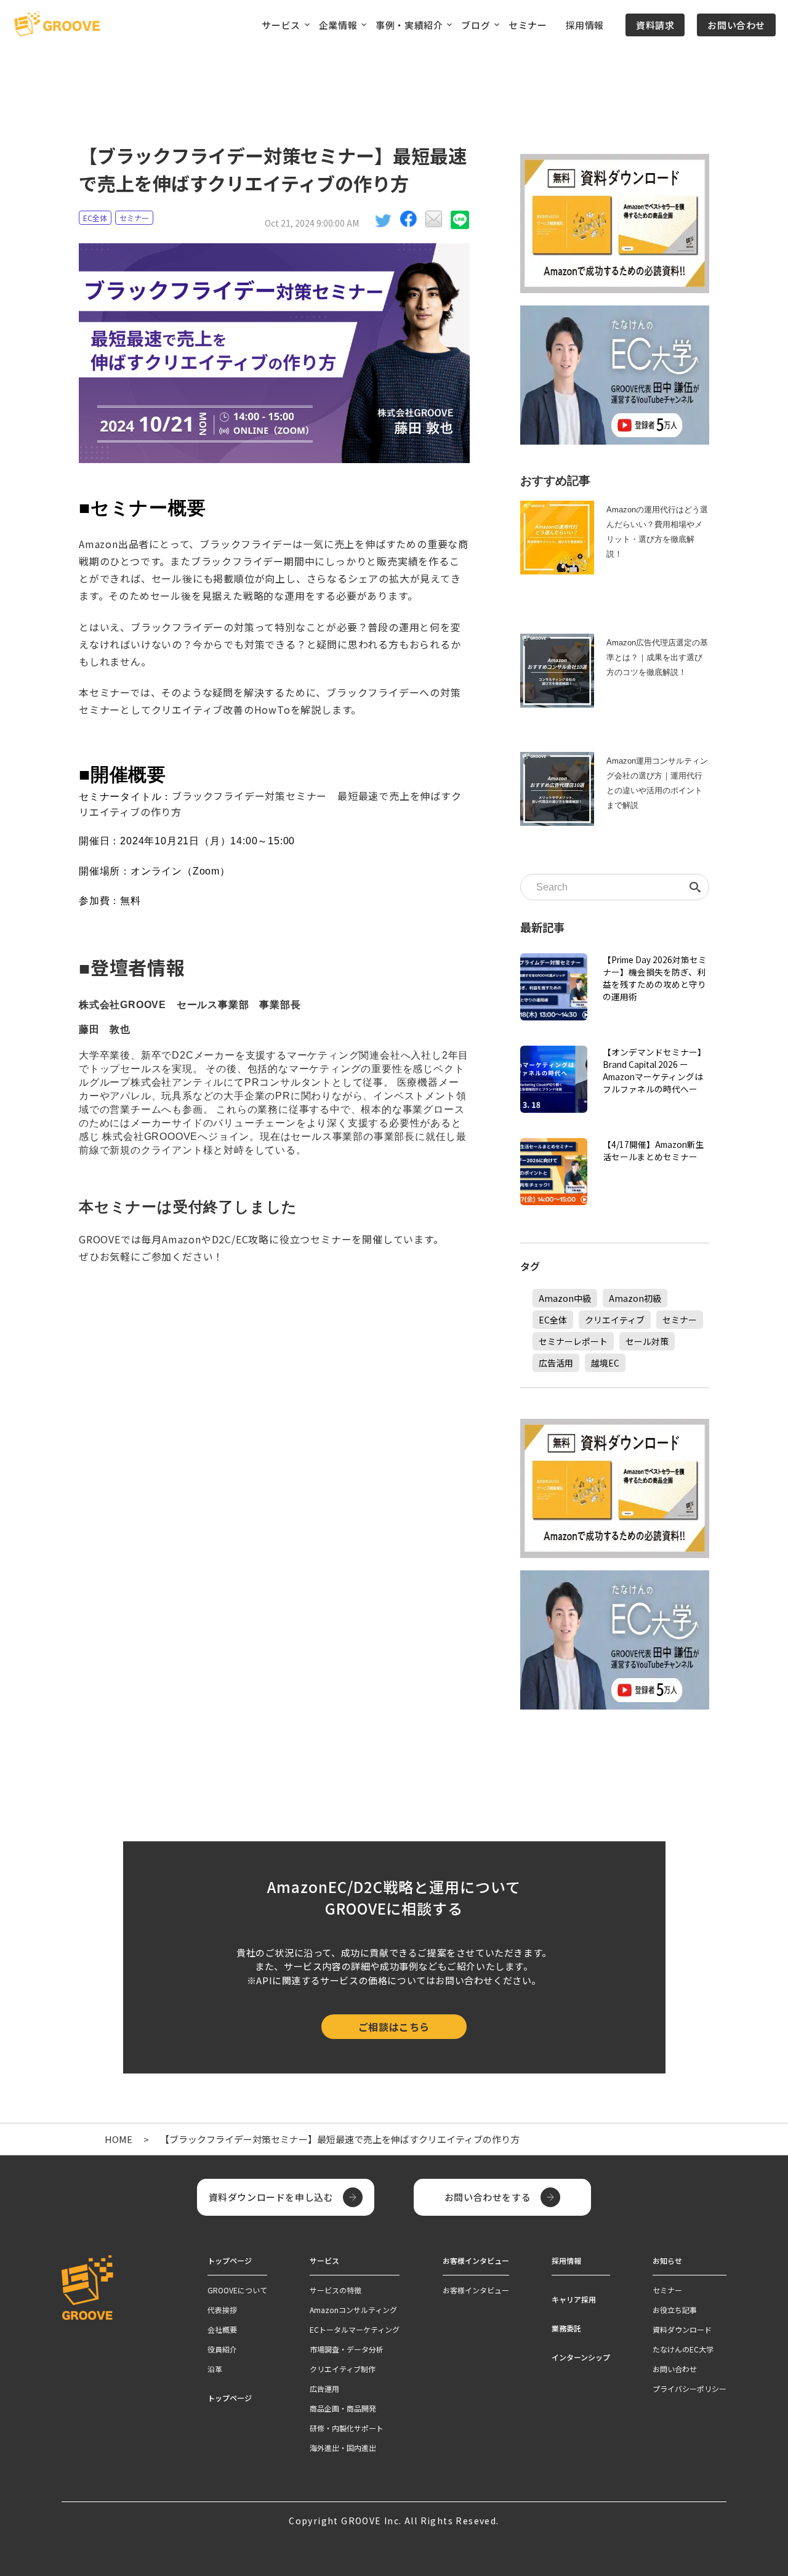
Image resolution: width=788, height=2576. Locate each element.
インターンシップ (581, 2357)
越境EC (605, 1363)
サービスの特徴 (336, 2290)
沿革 (215, 2369)
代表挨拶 (222, 2310)
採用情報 (585, 25)
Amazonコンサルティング (353, 2310)
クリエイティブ (615, 1320)
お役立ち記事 (675, 2310)
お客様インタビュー (476, 2290)
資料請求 (655, 25)
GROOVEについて (237, 2290)
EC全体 (95, 218)
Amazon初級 (635, 1298)
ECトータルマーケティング (355, 2329)
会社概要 (222, 2329)
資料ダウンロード (682, 2329)
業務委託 (566, 2328)
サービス (324, 2260)
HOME (119, 2139)
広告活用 (556, 1363)
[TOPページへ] (57, 25)
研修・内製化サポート (347, 2428)
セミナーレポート (573, 1341)
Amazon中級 (565, 1298)
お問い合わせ (736, 25)
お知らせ (667, 2260)
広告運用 (324, 2388)
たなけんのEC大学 (683, 2349)
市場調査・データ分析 (347, 2349)
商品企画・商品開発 (343, 2408)
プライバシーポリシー (689, 2388)
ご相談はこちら (394, 2027)
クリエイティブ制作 (343, 2369)
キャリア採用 (574, 2299)
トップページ (230, 2398)
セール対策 (647, 1341)
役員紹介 (222, 2349)
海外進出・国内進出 (343, 2448)
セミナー (528, 25)
